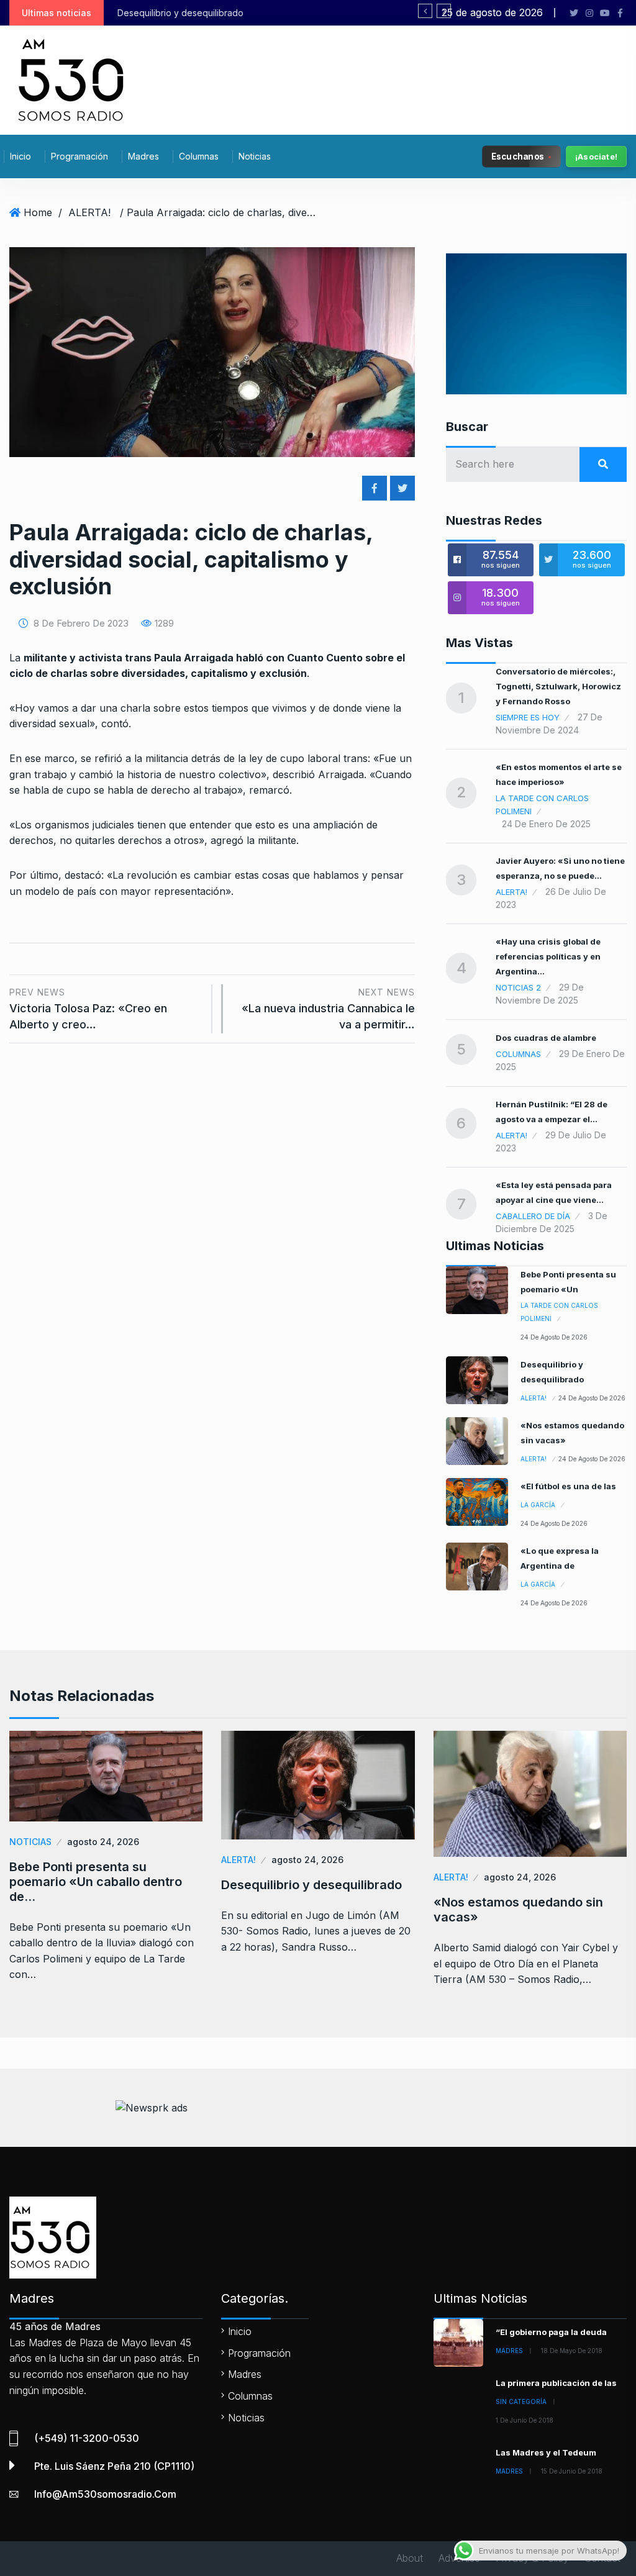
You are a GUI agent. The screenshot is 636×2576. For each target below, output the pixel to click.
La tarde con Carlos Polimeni (542, 805)
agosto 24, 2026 (103, 1842)
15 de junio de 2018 (572, 2471)
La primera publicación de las (556, 2383)
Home (38, 212)
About (410, 2558)
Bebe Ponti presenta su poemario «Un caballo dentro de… (96, 1882)
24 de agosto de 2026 (554, 1337)
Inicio (20, 156)
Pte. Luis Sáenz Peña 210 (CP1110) (114, 2466)
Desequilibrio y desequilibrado (311, 1885)
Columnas (199, 156)
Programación (79, 156)
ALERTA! (89, 212)
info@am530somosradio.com (105, 2494)
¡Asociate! (596, 156)
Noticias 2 (518, 987)
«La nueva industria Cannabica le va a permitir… (328, 1009)
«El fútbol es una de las (568, 1486)
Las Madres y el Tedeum (546, 2452)
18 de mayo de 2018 (572, 2351)
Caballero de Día (533, 1216)
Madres (143, 156)
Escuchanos (518, 156)
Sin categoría (521, 2401)
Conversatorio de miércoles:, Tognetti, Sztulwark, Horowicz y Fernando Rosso (558, 686)
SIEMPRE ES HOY (528, 717)
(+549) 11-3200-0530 (87, 2438)
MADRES (509, 2351)
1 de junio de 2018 (525, 2420)
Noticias (255, 156)
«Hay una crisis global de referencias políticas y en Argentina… (548, 956)
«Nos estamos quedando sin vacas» (518, 1910)
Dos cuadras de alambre (546, 1038)
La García (538, 1505)
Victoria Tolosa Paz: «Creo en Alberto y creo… (88, 1009)
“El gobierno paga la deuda (551, 2332)
